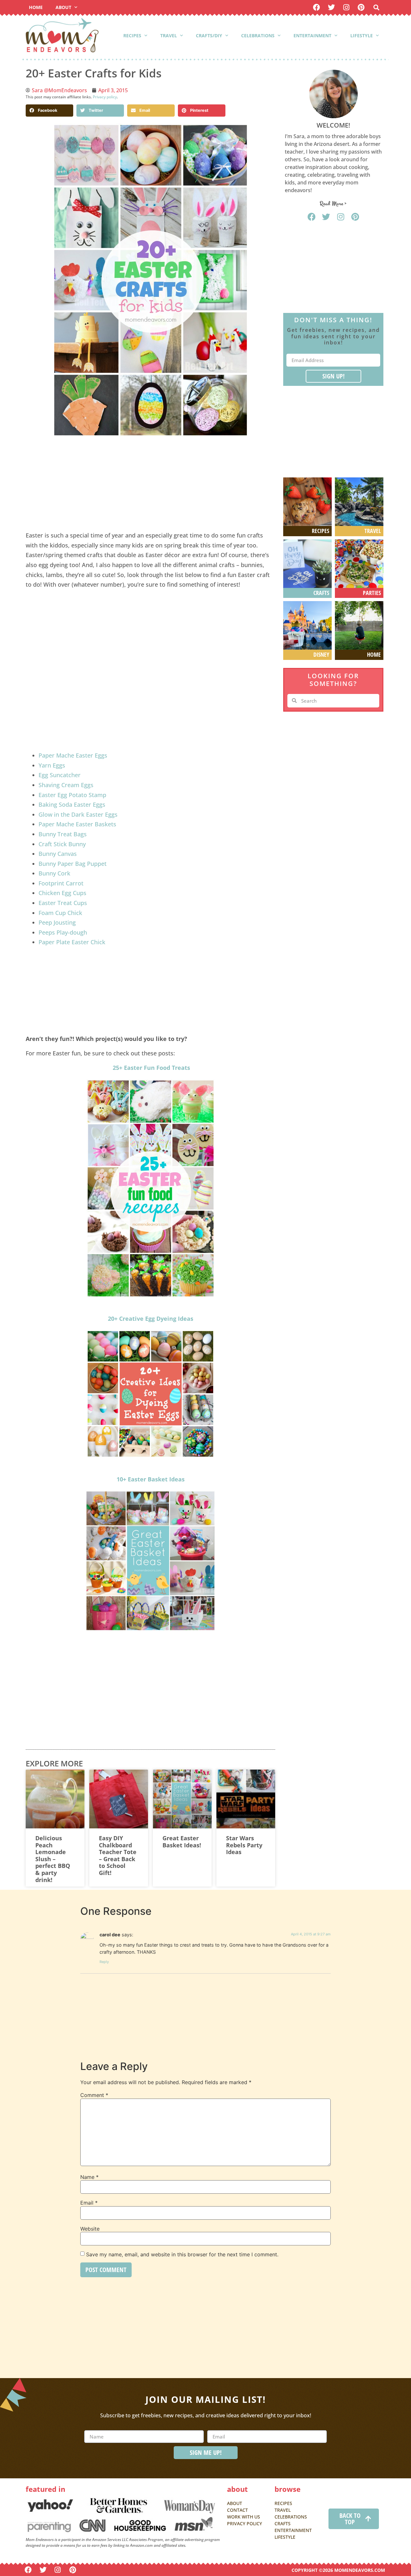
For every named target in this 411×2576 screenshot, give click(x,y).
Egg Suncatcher (60, 775)
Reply (104, 1962)
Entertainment (312, 36)
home (374, 654)
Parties (372, 593)
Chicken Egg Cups (62, 893)
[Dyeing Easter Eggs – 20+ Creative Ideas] (150, 1394)
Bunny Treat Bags (63, 834)
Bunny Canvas (58, 854)
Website (90, 2229)
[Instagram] (346, 7)
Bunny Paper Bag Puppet (73, 864)
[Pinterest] (361, 7)
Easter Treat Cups (63, 903)
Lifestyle (362, 36)
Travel (169, 36)
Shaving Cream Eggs (66, 785)
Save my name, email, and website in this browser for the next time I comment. (182, 2254)
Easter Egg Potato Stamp (72, 795)
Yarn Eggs (52, 765)
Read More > (333, 204)
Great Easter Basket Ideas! (182, 1842)
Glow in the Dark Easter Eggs (78, 814)
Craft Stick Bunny (62, 844)
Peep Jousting (58, 922)
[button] (376, 8)
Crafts (321, 593)
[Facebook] (316, 7)
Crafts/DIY (209, 36)
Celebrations (258, 36)
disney (321, 654)
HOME (36, 7)
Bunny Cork (55, 873)
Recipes (132, 36)
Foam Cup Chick (60, 913)
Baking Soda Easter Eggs (72, 804)
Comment (94, 2095)
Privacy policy (105, 97)
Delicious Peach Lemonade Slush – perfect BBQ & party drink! (53, 1859)
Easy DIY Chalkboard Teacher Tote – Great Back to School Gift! (118, 1855)
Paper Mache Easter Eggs (73, 755)
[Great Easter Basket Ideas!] (150, 1561)
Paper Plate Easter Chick (72, 942)
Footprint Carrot (61, 883)
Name (89, 2177)
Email (89, 2203)
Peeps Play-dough (64, 932)
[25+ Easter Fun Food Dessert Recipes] (150, 1188)
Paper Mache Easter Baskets (77, 824)
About (63, 7)
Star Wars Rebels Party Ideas (244, 1845)
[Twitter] (332, 7)
